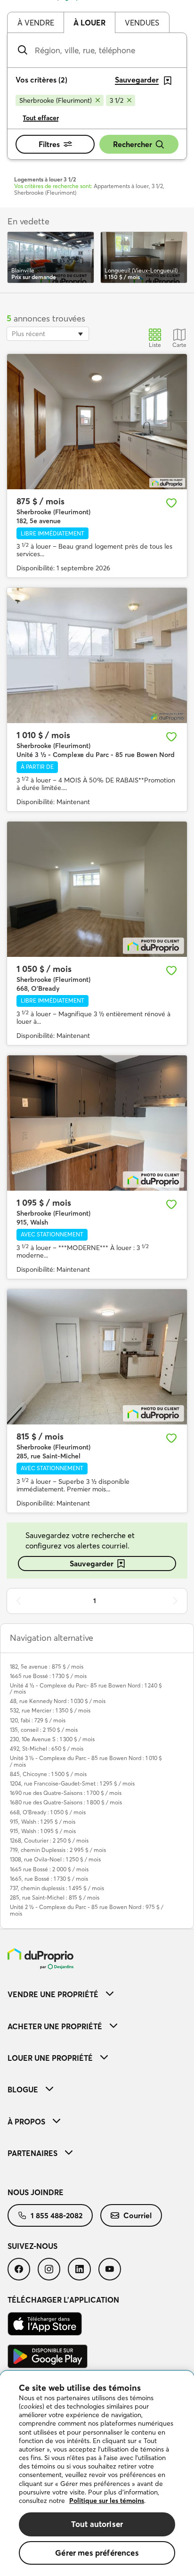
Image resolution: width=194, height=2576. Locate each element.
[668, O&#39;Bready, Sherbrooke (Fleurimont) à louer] (97, 889)
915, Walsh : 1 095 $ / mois (43, 1831)
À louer (89, 23)
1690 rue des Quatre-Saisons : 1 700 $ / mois (66, 1793)
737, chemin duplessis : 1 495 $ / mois (57, 1888)
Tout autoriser (97, 2524)
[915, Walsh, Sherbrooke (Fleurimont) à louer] (97, 1123)
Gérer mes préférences (97, 2553)
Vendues (142, 23)
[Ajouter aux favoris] (171, 503)
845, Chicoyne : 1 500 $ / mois (48, 1774)
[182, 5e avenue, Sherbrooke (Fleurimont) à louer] (97, 422)
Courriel (137, 2215)
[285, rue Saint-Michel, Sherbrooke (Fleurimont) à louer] (97, 1357)
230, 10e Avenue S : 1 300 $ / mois (52, 1739)
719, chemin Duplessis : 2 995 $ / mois (58, 1850)
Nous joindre (36, 2192)
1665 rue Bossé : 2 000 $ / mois (49, 1869)
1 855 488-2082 (57, 2215)
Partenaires (32, 2153)
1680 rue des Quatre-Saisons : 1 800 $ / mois (66, 1802)
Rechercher (133, 144)
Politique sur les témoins (107, 2501)
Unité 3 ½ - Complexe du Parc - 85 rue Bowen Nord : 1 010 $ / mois (86, 1761)
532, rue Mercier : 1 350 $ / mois (50, 1710)
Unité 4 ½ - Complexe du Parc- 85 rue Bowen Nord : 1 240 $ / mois (86, 1688)
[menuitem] (97, 1994)
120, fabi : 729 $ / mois (38, 1720)
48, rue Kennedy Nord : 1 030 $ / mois (58, 1701)
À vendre (36, 23)
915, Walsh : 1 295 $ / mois (43, 1822)
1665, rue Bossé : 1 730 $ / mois (49, 1879)
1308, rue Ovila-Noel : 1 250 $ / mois (55, 1859)
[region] (97, 2473)
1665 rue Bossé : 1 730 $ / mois (48, 1676)
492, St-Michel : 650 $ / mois (47, 1749)
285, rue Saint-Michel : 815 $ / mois (55, 1897)
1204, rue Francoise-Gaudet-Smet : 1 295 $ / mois (72, 1783)
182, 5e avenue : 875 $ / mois (47, 1667)
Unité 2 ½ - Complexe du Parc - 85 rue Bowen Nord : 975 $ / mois (87, 1910)
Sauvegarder (92, 1564)
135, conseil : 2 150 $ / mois (44, 1730)
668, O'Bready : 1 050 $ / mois (48, 1812)
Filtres (49, 144)
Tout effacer (41, 118)
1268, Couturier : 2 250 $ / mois (49, 1840)
